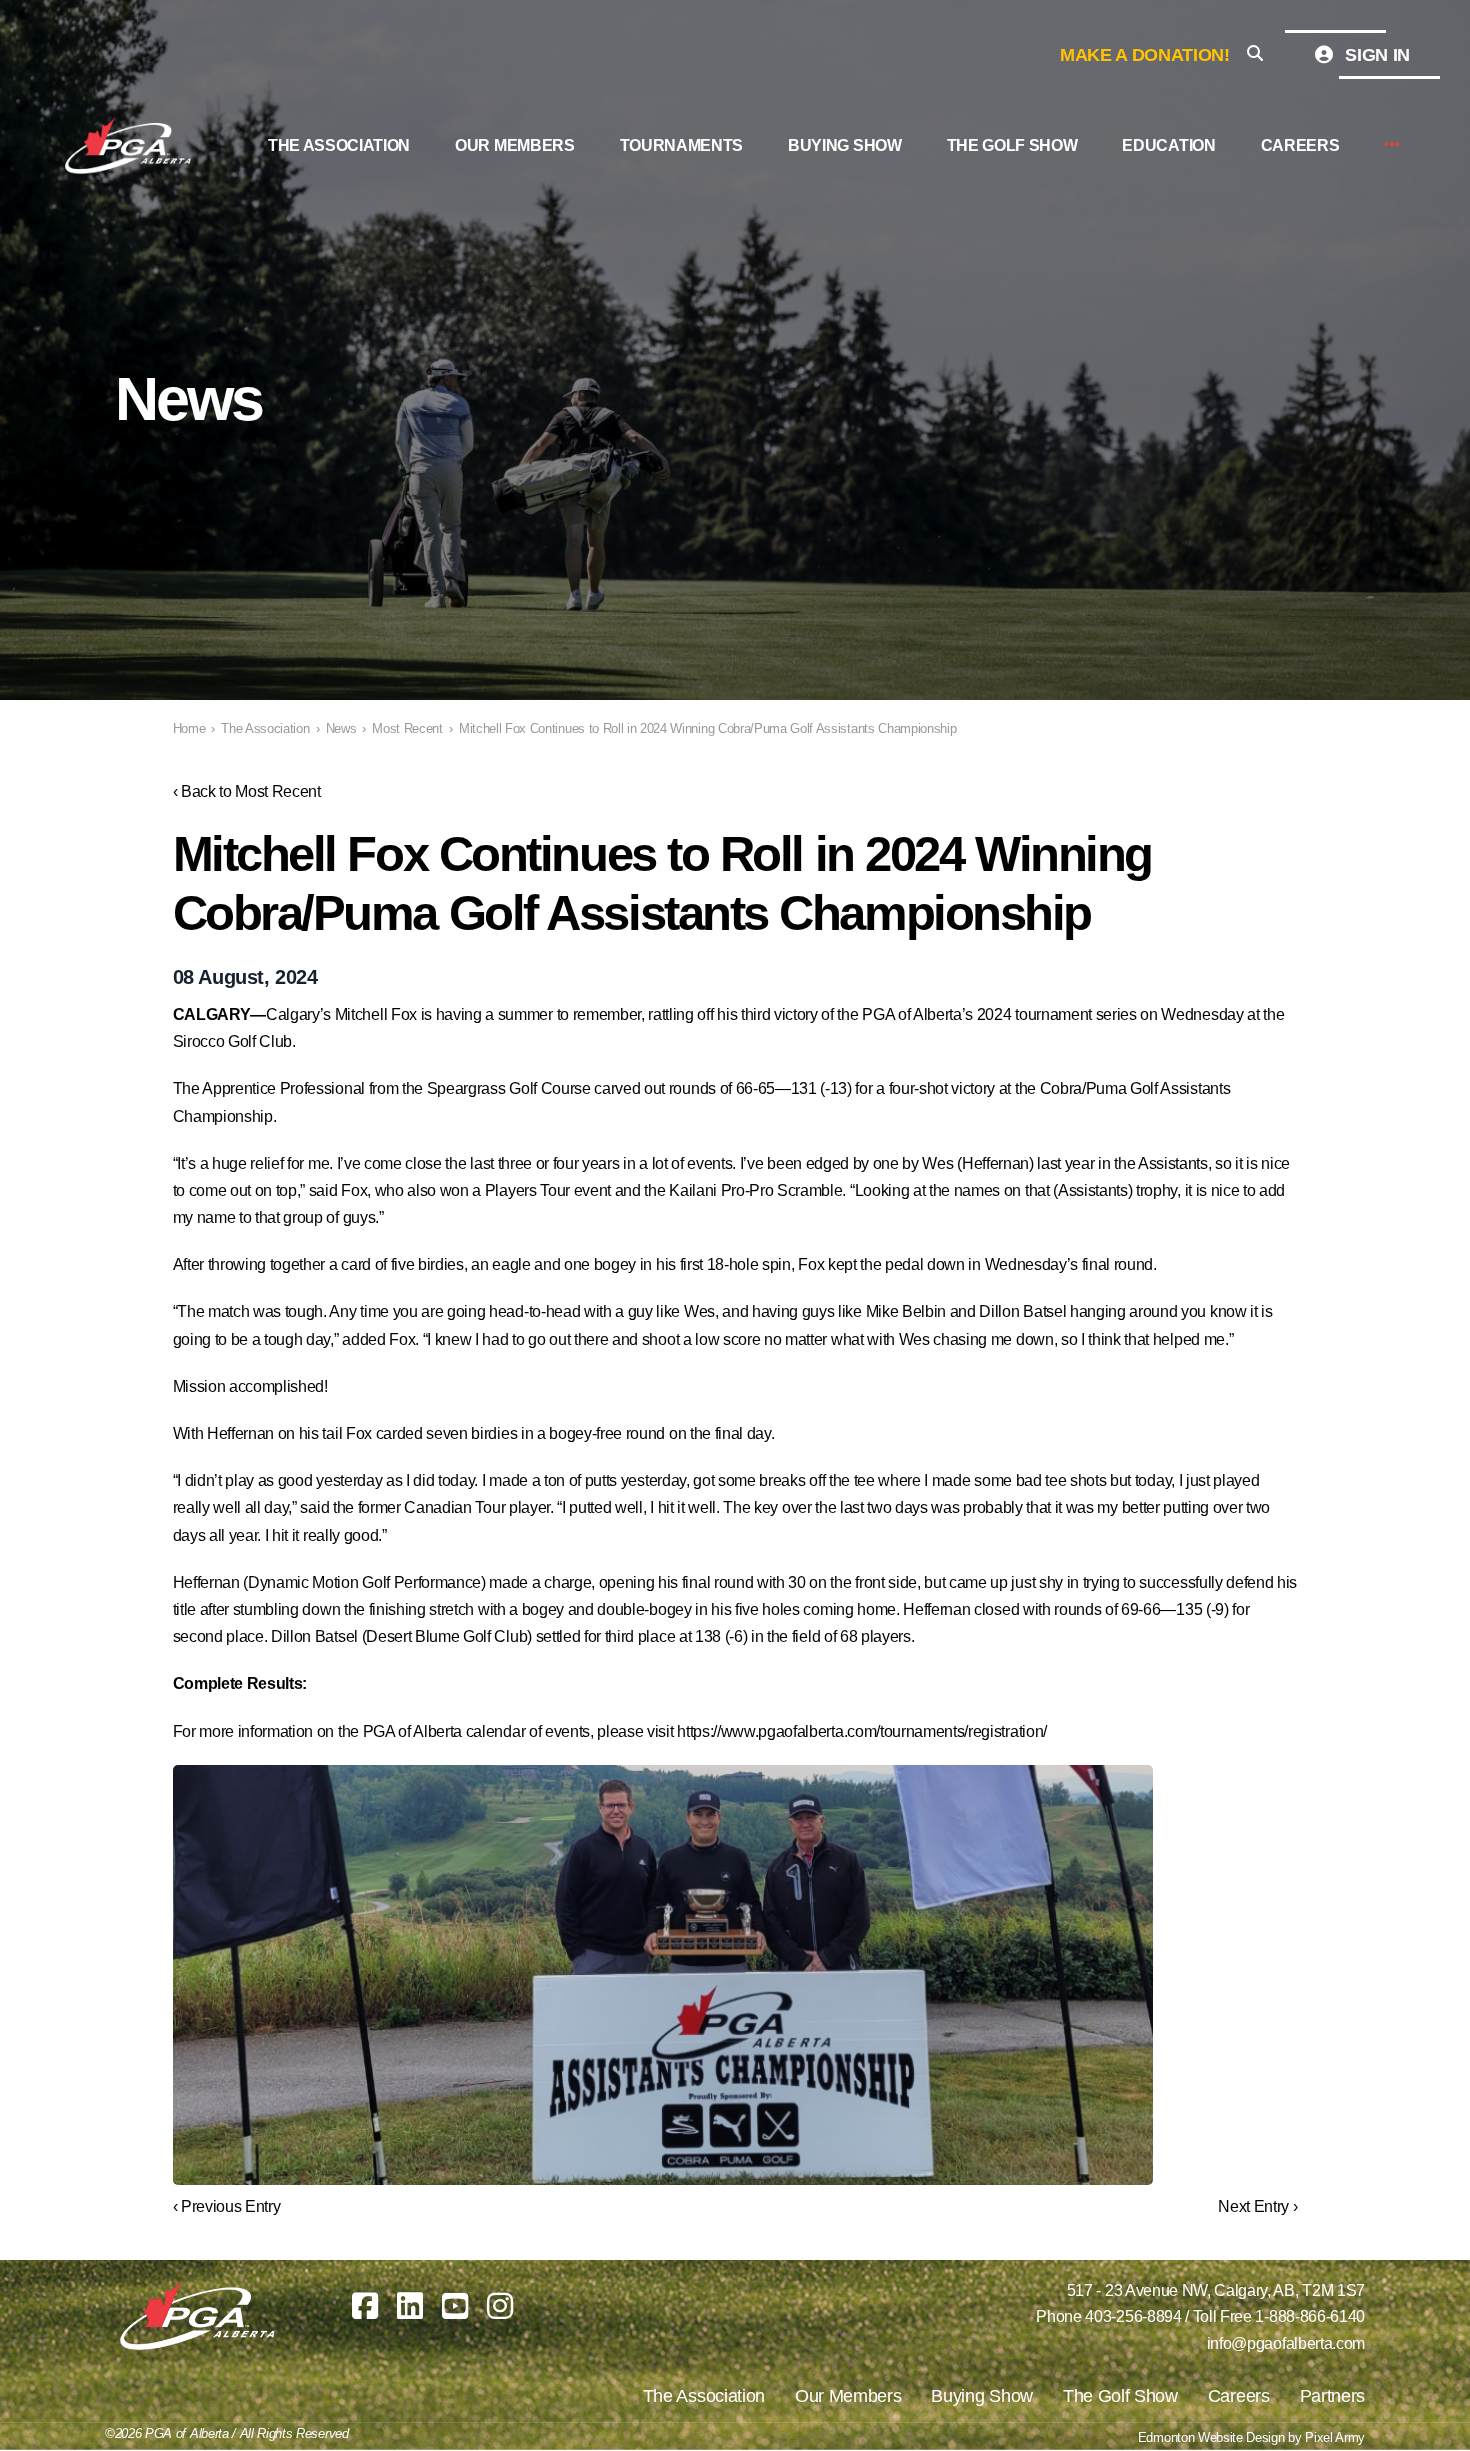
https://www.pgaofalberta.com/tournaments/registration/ (862, 1731)
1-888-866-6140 (1310, 2316)
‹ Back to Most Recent (247, 791)
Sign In (1375, 55)
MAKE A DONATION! (1145, 55)
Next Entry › (1257, 2206)
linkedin (410, 2306)
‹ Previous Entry (227, 2206)
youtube (455, 2306)
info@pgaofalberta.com (1286, 2343)
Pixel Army (1335, 2437)
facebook (365, 2306)
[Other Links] (1392, 145)
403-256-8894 (1133, 2316)
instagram (500, 2306)
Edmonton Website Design (1211, 2437)
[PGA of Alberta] (130, 146)
